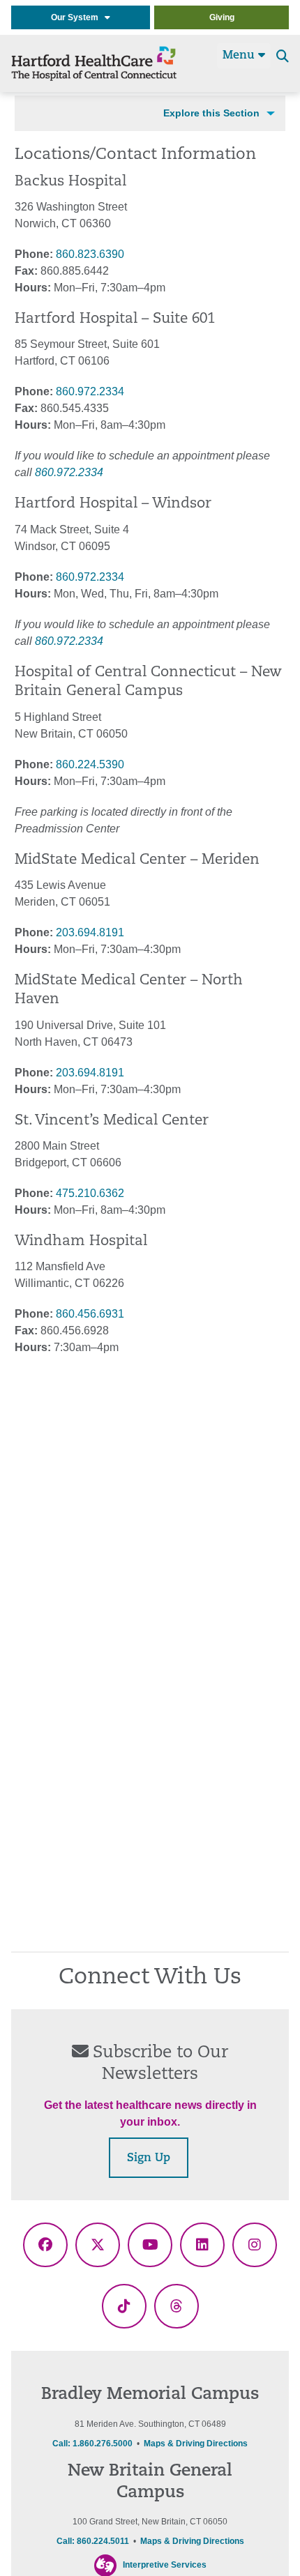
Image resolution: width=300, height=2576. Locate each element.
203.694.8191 (90, 932)
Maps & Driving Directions (196, 2444)
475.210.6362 (90, 1193)
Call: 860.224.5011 (93, 2541)
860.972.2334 (90, 391)
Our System (78, 17)
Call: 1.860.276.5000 (92, 2444)
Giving (222, 17)
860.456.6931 (90, 1314)
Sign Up (149, 2158)
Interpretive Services (165, 2565)
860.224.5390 (90, 764)
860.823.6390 (90, 254)
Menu (240, 56)
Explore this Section (211, 113)
